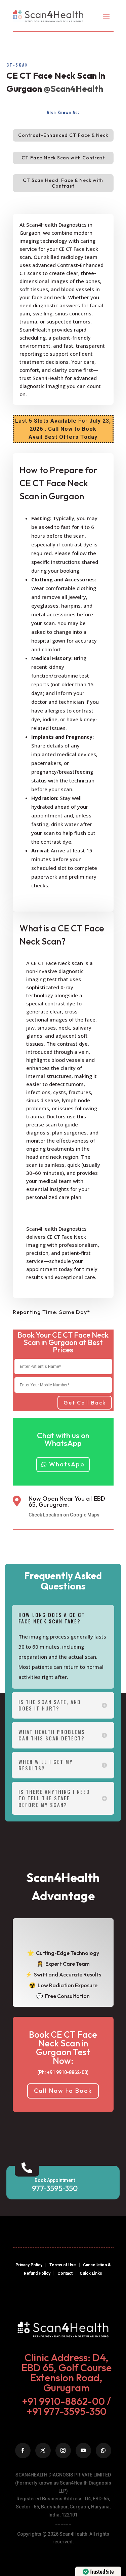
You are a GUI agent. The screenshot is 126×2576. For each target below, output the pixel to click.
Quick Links (91, 2273)
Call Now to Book (63, 2091)
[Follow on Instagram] (63, 2451)
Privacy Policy (29, 2265)
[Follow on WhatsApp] (103, 2451)
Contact (65, 2273)
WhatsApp (67, 1464)
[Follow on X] (43, 2451)
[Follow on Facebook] (23, 2451)
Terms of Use (63, 2265)
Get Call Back (85, 1402)
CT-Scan (17, 65)
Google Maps (85, 1515)
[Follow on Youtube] (83, 2451)
